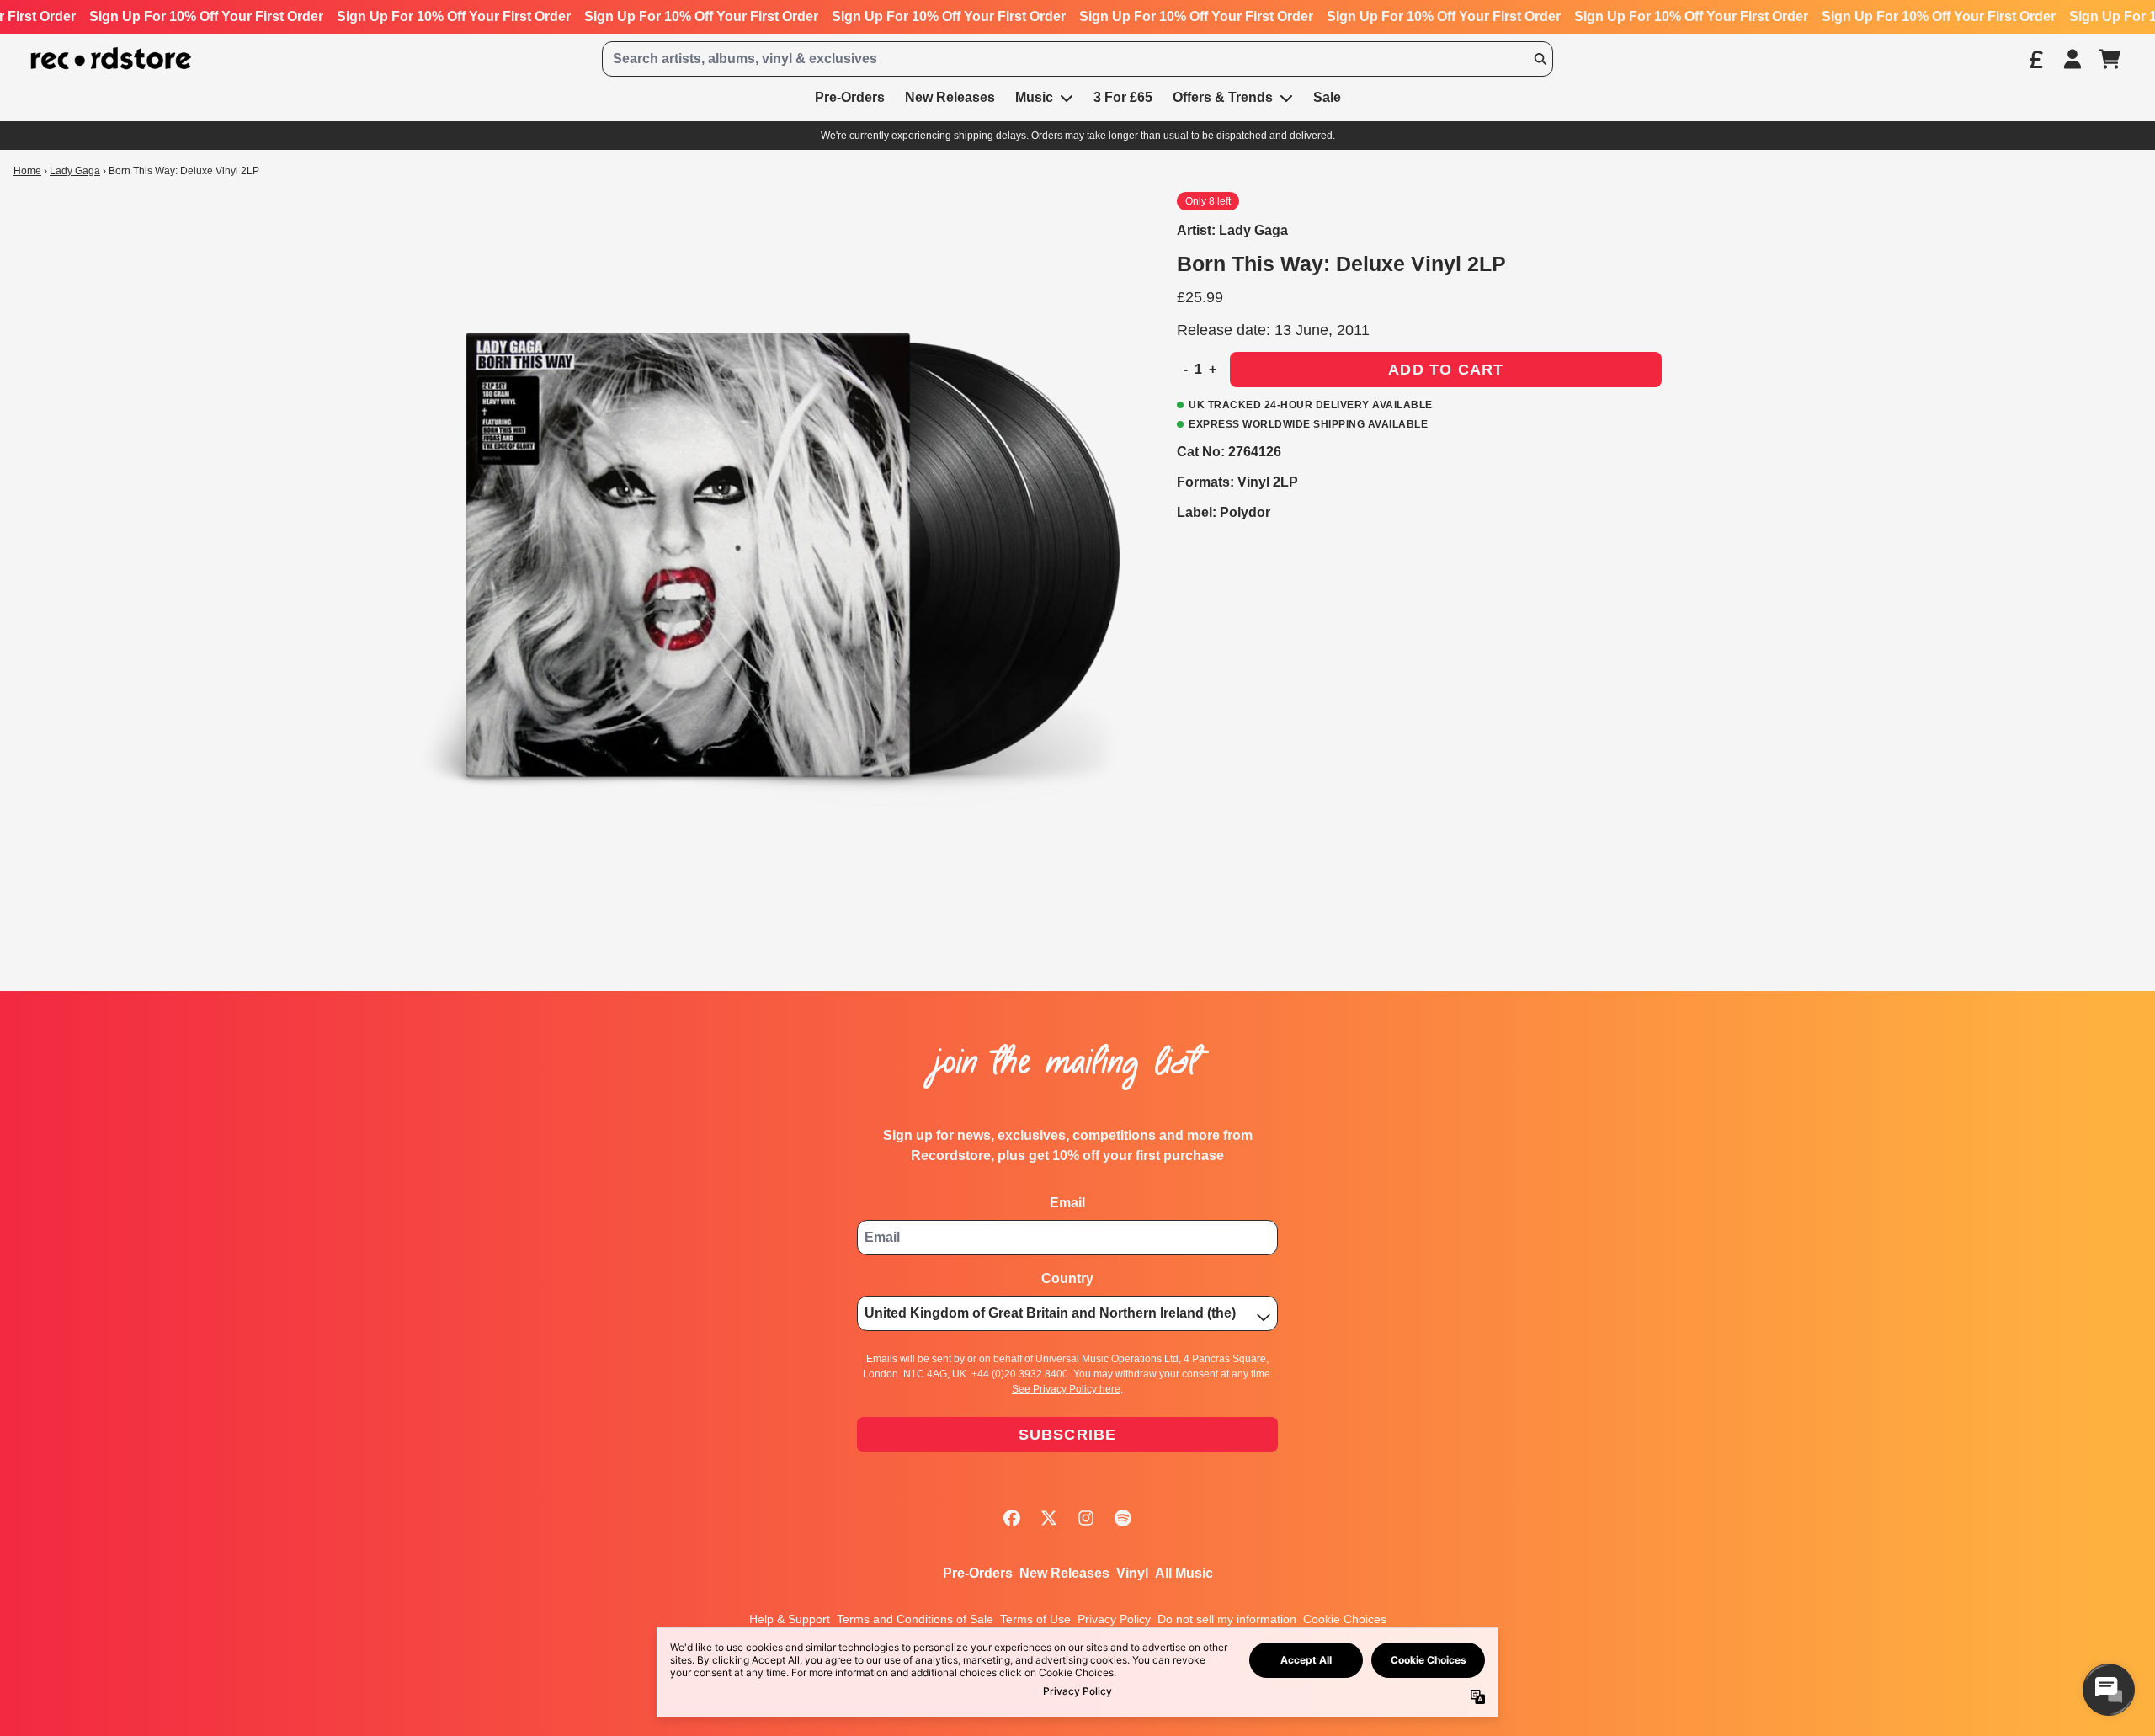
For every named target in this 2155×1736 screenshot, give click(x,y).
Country (1067, 1278)
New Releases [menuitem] (950, 97)
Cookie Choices (1345, 1619)
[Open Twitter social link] (1049, 1518)
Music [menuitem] (1034, 97)
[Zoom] (780, 555)
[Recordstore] (111, 59)
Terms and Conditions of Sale (915, 1619)
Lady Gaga (75, 171)
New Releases (1064, 1573)
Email (1067, 1203)
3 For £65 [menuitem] (1123, 97)
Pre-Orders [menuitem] (850, 97)
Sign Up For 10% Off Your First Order (206, 16)
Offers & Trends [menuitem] (1223, 97)
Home (27, 171)
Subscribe (1068, 1435)
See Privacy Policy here (1066, 1389)
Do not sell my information (1227, 1619)
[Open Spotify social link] (1123, 1518)
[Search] (1540, 59)
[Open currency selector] (2035, 59)
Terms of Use (1035, 1619)
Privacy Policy (1114, 1619)
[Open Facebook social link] (1012, 1518)
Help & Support (790, 1619)
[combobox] (1077, 59)
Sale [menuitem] (1327, 97)
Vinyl (1132, 1573)
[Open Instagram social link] (1086, 1518)
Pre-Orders (978, 1573)
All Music (1184, 1573)
